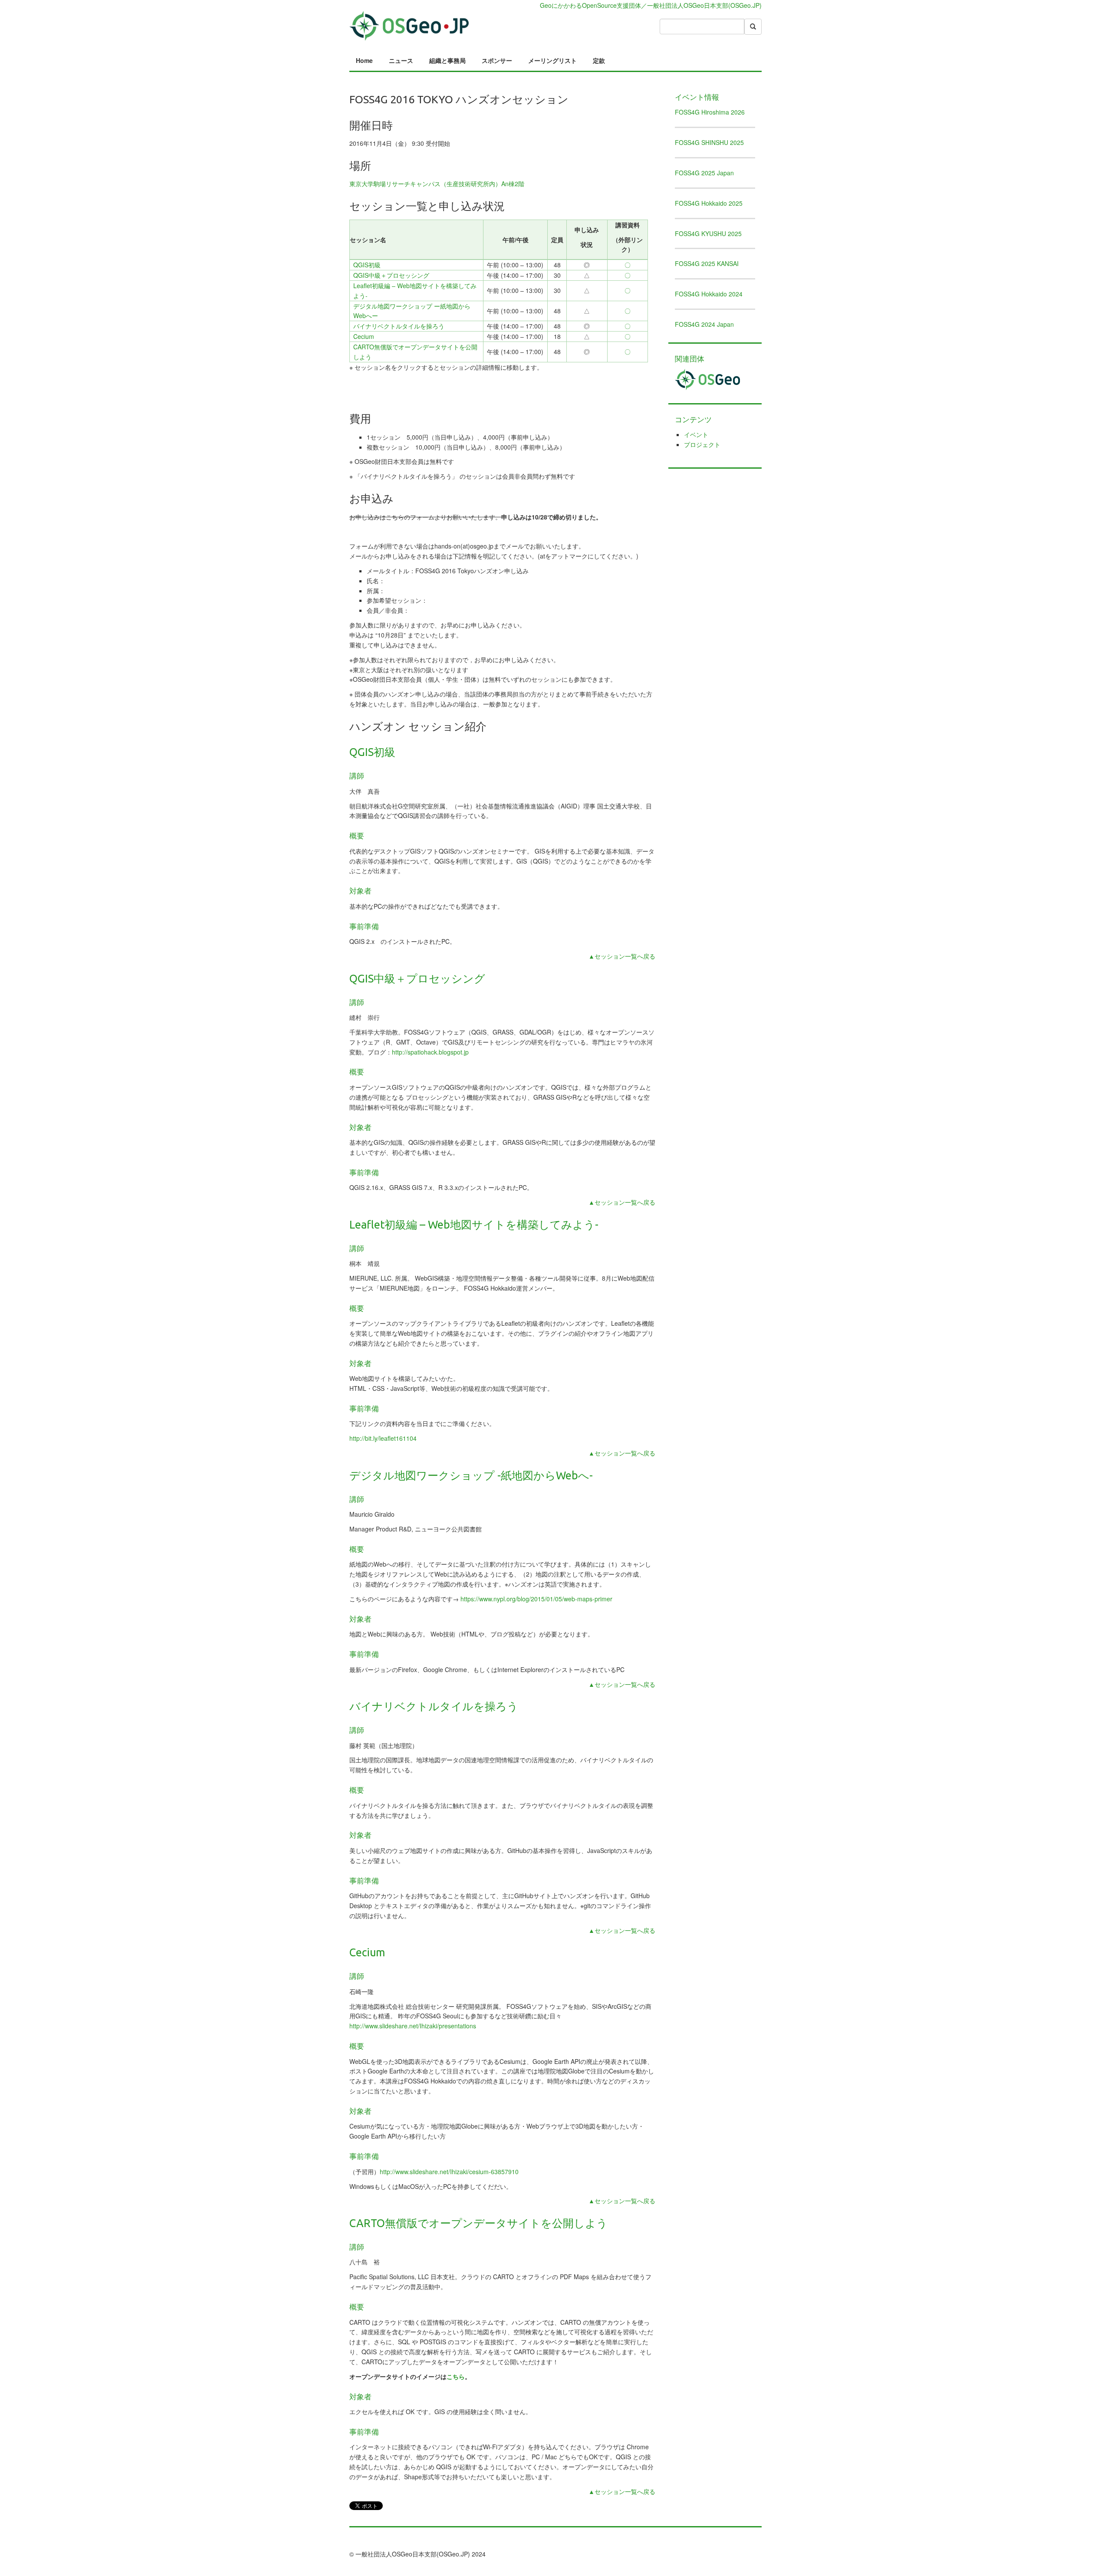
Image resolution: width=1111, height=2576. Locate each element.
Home (364, 60)
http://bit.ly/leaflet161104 (383, 1438)
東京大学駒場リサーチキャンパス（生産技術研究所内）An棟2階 (437, 184)
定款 (599, 60)
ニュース (401, 60)
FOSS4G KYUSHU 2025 (708, 233)
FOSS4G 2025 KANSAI (707, 263)
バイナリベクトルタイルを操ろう (399, 326)
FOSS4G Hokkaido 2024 (709, 294)
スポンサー (497, 60)
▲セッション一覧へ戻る (622, 956)
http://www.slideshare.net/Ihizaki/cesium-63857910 (449, 2172)
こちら (456, 2376)
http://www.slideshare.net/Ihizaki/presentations (413, 2026)
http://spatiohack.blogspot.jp (430, 1052)
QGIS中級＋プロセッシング (391, 275)
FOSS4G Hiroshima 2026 (710, 112)
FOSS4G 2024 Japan (704, 324)
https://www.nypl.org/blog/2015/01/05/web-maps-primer (536, 1599)
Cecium (364, 336)
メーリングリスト (552, 60)
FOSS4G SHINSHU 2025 (709, 142)
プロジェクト (702, 444)
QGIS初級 (367, 265)
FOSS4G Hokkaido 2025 (709, 203)
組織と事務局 (447, 60)
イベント (696, 434)
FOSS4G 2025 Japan (704, 173)
